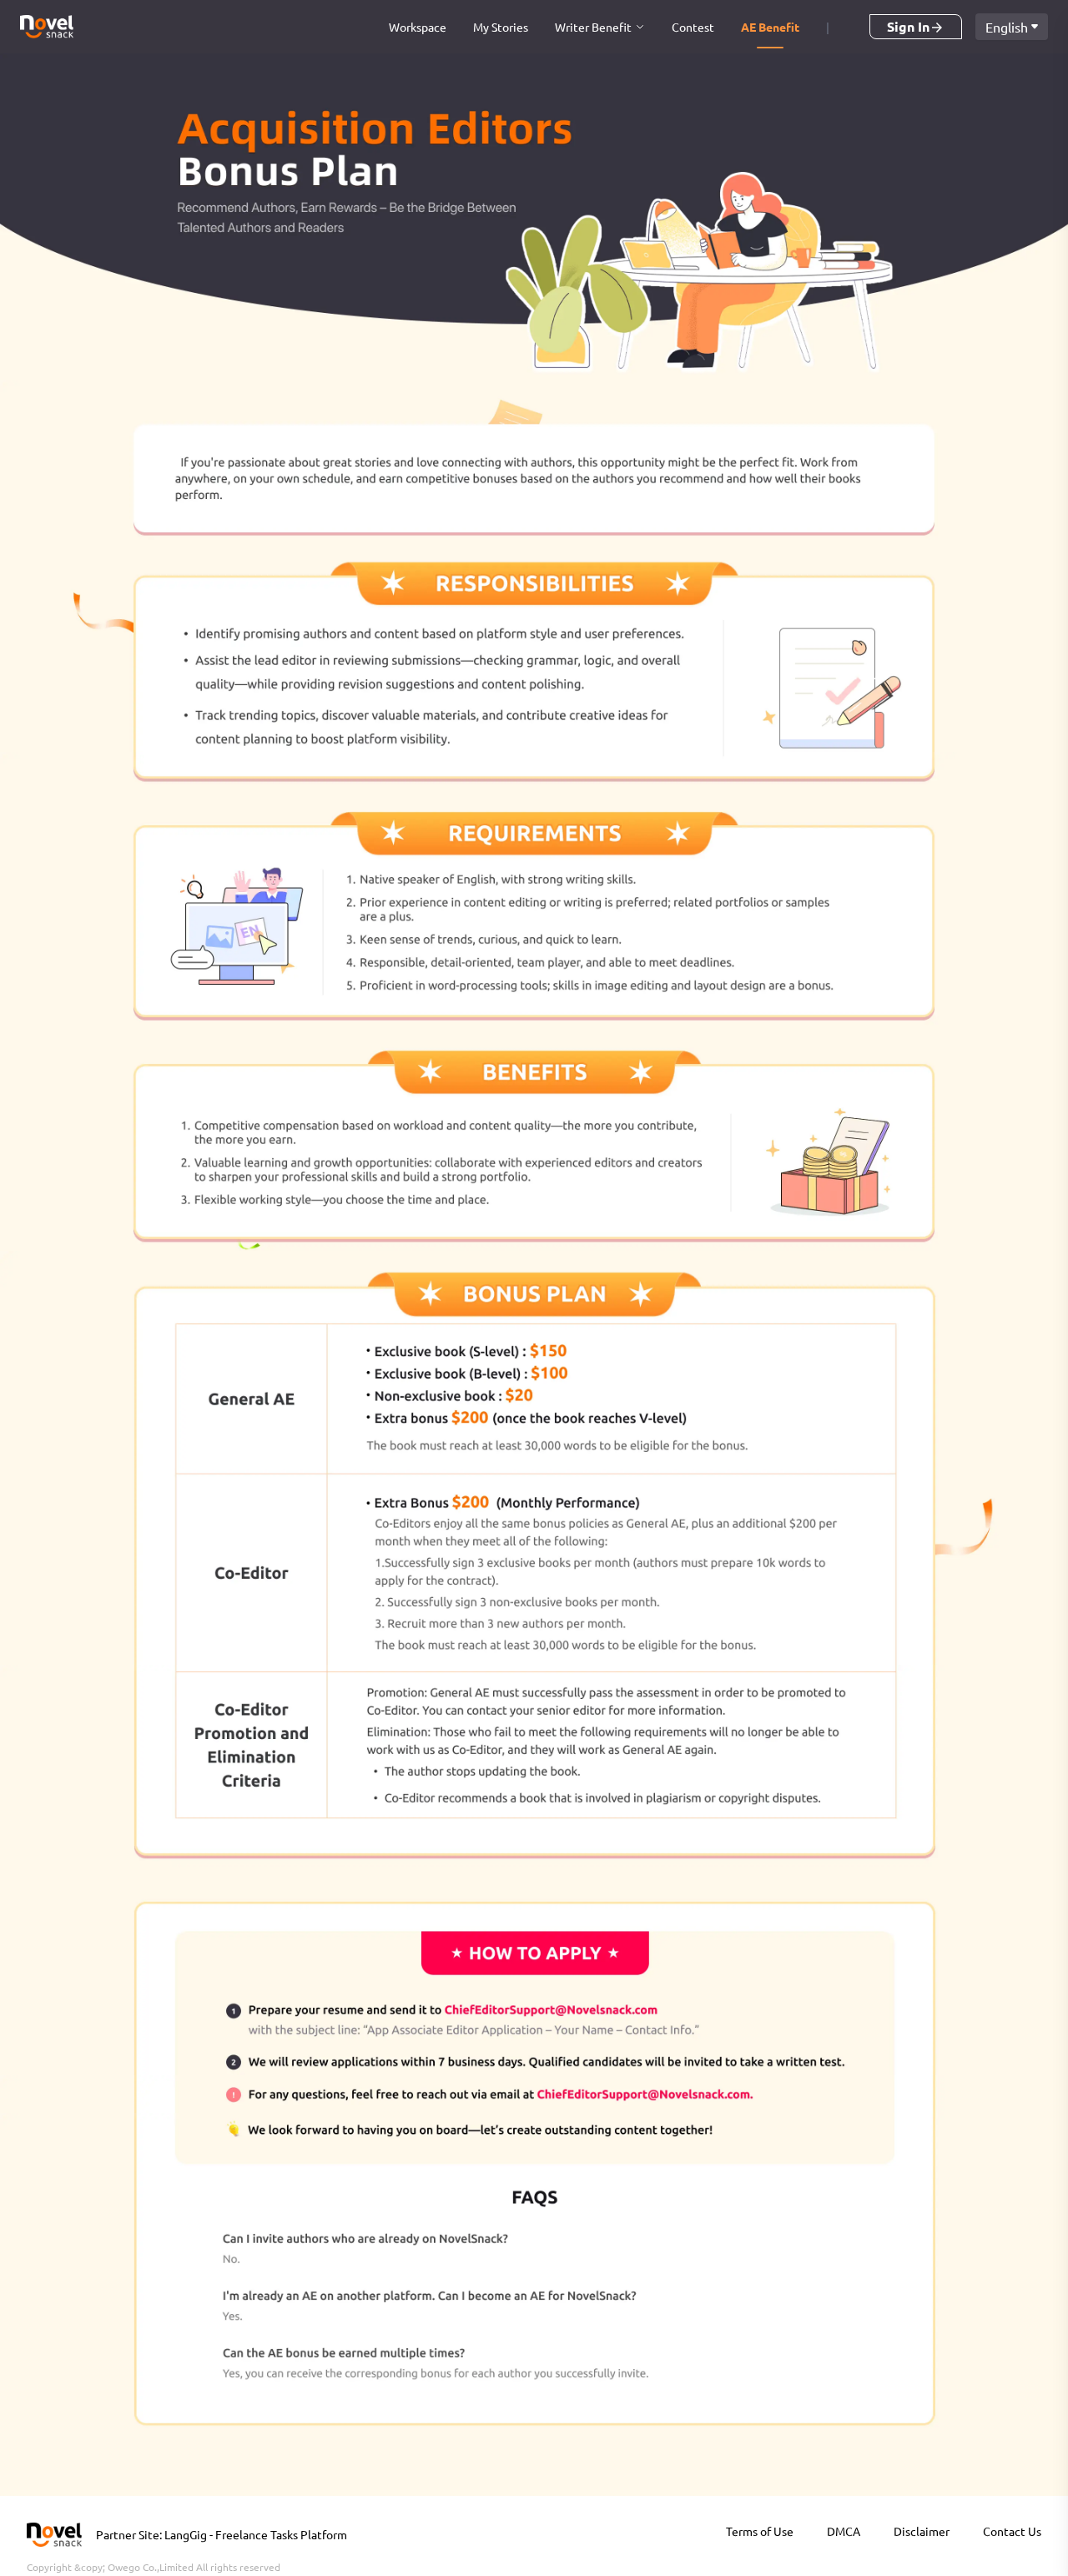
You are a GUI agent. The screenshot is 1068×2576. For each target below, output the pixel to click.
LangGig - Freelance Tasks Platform (256, 2534)
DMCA (844, 2531)
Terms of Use (760, 2531)
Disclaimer (922, 2531)
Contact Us (1012, 2531)
